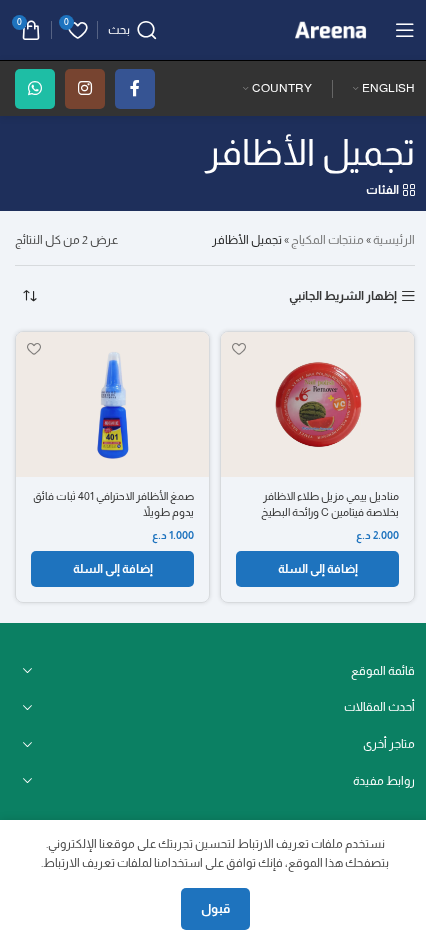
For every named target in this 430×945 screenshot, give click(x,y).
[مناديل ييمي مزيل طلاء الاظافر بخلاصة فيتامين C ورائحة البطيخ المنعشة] (317, 404)
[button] (317, 569)
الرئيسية (394, 240)
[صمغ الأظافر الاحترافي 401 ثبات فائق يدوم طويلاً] (112, 404)
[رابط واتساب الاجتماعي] (35, 89)
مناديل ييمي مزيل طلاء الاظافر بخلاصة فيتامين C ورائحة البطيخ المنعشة (330, 511)
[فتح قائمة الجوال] (405, 30)
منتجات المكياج (327, 240)
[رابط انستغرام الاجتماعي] (85, 89)
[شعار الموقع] (330, 29)
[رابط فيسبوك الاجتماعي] (135, 89)
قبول (215, 908)
